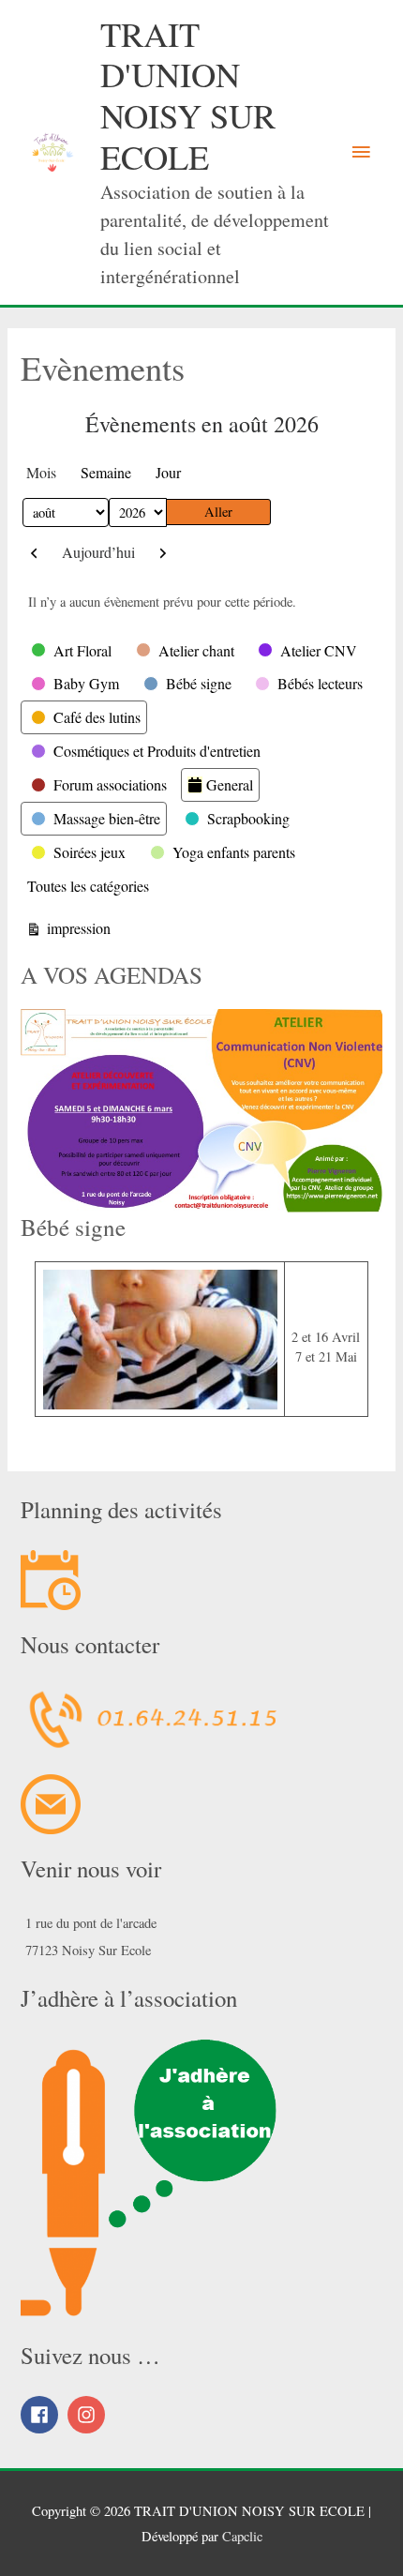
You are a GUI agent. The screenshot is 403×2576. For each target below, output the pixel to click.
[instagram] (89, 2415)
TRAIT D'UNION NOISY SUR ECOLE (188, 95)
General (230, 784)
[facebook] (42, 2415)
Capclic (242, 2536)
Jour (168, 472)
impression (76, 927)
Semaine (106, 472)
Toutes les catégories (88, 886)
